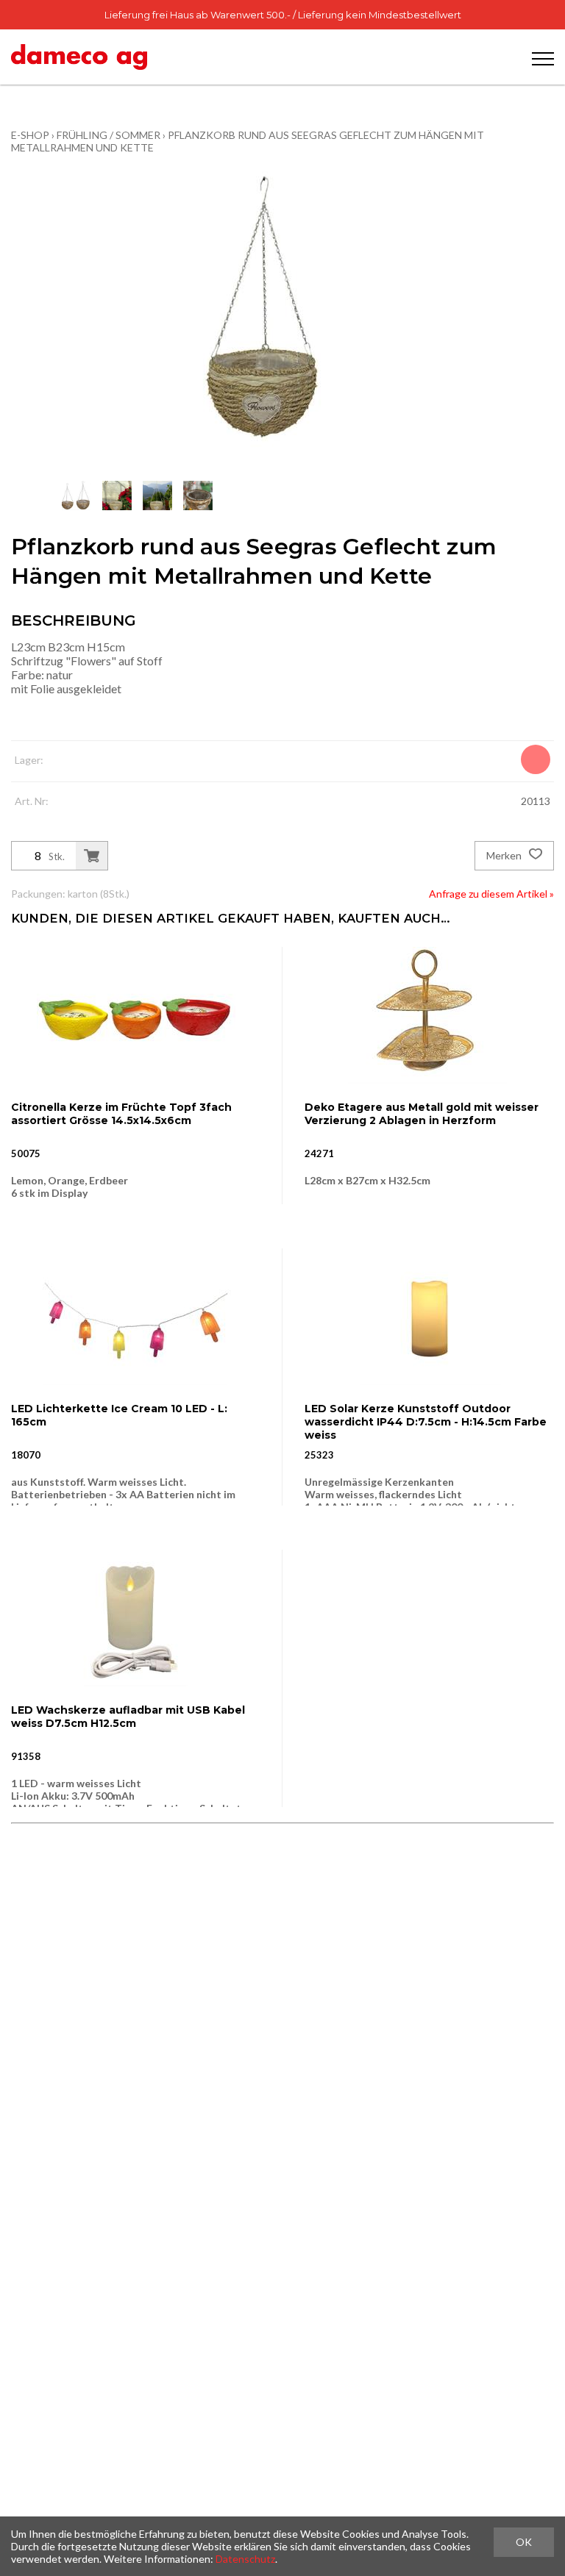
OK (524, 2542)
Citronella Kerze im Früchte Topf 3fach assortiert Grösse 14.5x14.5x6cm (121, 1114)
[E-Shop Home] (79, 57)
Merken (505, 855)
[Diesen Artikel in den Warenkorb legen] (92, 856)
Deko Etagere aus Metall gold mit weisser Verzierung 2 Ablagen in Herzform (422, 1114)
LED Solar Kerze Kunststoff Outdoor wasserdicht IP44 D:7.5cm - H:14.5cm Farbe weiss (426, 1422)
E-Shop (30, 135)
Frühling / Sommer (109, 135)
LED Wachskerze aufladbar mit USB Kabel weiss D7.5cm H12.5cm (128, 1717)
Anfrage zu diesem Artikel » (491, 894)
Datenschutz (245, 2559)
